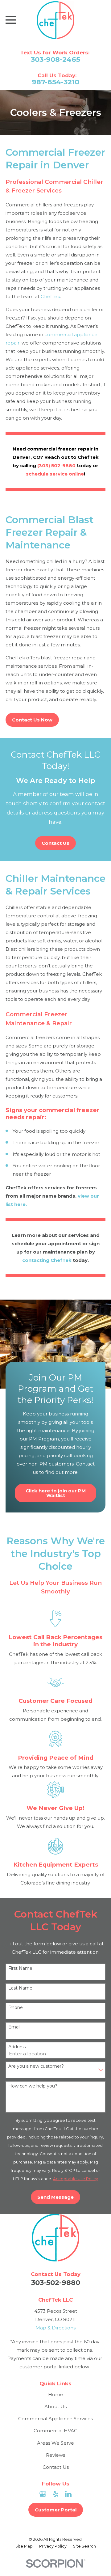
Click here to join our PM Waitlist (56, 1493)
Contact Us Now (32, 720)
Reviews (55, 2455)
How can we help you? (33, 2086)
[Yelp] (56, 2494)
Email (14, 2027)
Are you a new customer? (36, 2066)
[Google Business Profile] (43, 2494)
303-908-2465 (55, 59)
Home (56, 2394)
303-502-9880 (56, 2282)
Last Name (20, 1988)
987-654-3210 (55, 82)
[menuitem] (24, 2546)
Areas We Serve (55, 2443)
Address (17, 2047)
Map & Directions (55, 2328)
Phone (16, 2008)
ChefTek (50, 296)
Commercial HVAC (55, 2431)
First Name (20, 1968)
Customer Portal (56, 2510)
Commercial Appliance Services (55, 2419)
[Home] (55, 20)
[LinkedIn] (68, 2494)
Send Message (55, 2197)
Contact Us (55, 843)
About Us (55, 2407)
